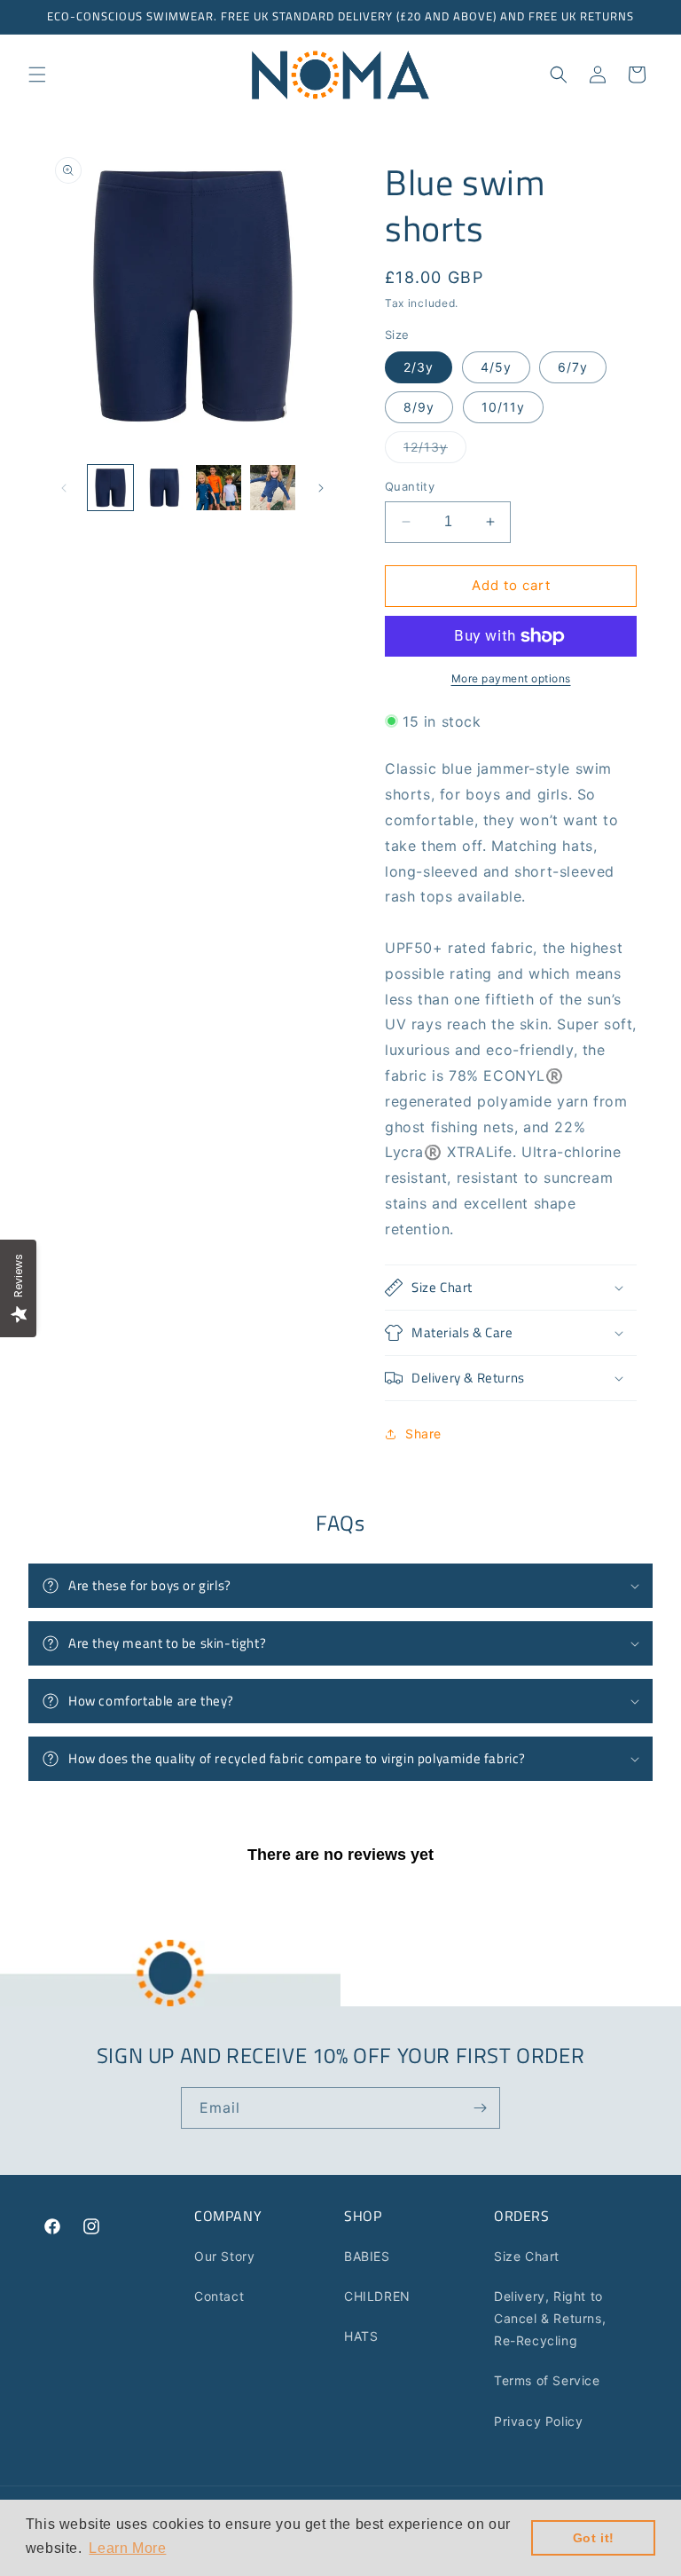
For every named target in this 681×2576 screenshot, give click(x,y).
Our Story (224, 2256)
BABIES (367, 2256)
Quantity (410, 486)
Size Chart (527, 2256)
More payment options (511, 678)
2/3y (419, 367)
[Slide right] (321, 488)
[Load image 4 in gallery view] (273, 488)
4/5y (496, 367)
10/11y (503, 407)
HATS (361, 2336)
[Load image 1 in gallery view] (110, 488)
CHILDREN (377, 2296)
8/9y (419, 407)
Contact (219, 2296)
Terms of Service (547, 2380)
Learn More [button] (127, 2548)
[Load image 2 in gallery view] (164, 488)
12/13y (435, 451)
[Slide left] (64, 488)
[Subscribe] (480, 2108)
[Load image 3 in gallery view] (219, 488)
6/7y (573, 367)
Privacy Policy (538, 2421)
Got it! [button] (594, 2538)
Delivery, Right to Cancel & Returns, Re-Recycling (550, 2318)
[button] (37, 75)
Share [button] (423, 1434)
